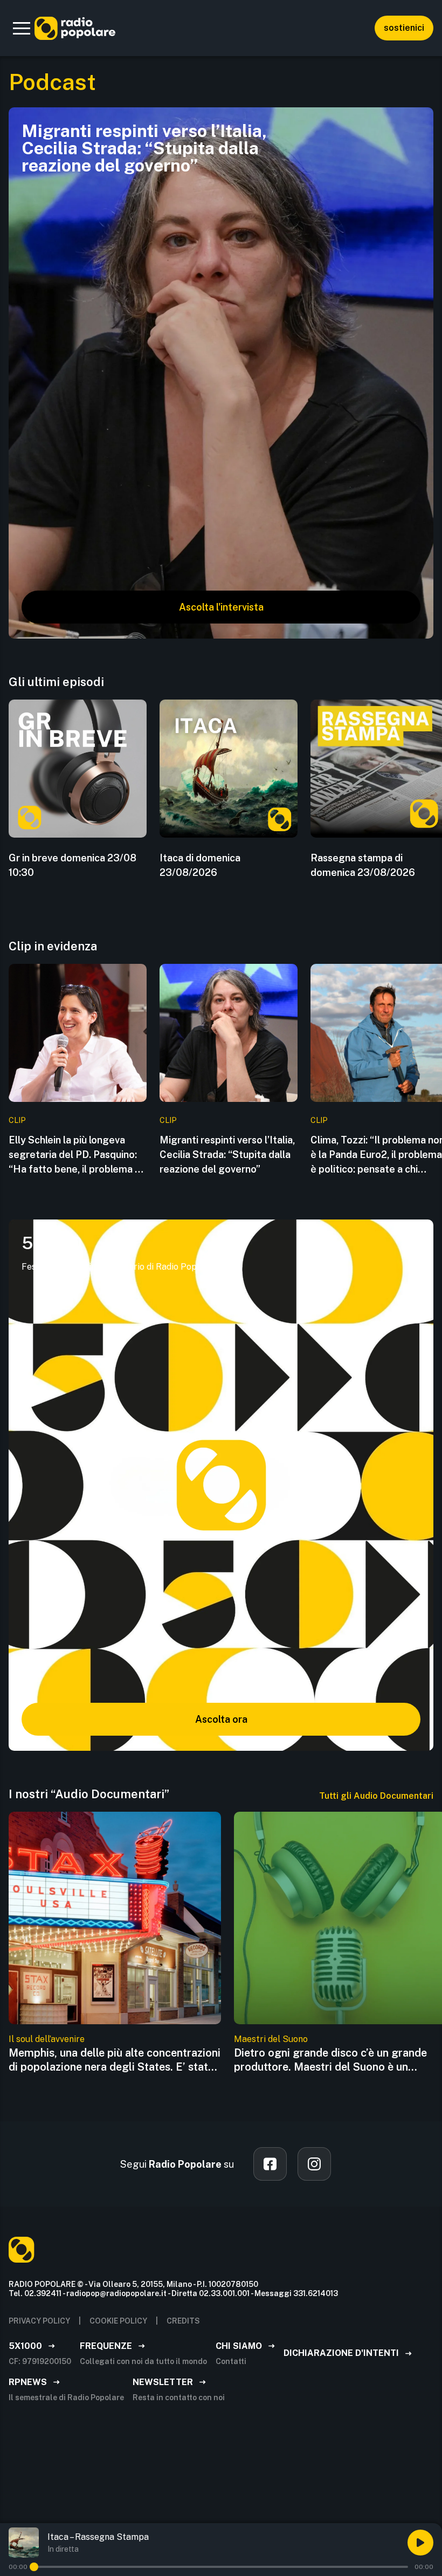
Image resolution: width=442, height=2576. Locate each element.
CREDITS (183, 2321)
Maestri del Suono (271, 2039)
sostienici (404, 28)
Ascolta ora (221, 1719)
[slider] (34, 2567)
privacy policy (39, 2321)
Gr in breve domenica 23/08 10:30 (72, 865)
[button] (22, 28)
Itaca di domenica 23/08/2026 (200, 865)
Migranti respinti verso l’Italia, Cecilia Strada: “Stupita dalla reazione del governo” (227, 1155)
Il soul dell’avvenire (47, 2039)
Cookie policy (118, 2321)
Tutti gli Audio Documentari (376, 1796)
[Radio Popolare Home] (75, 28)
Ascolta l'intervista (221, 607)
